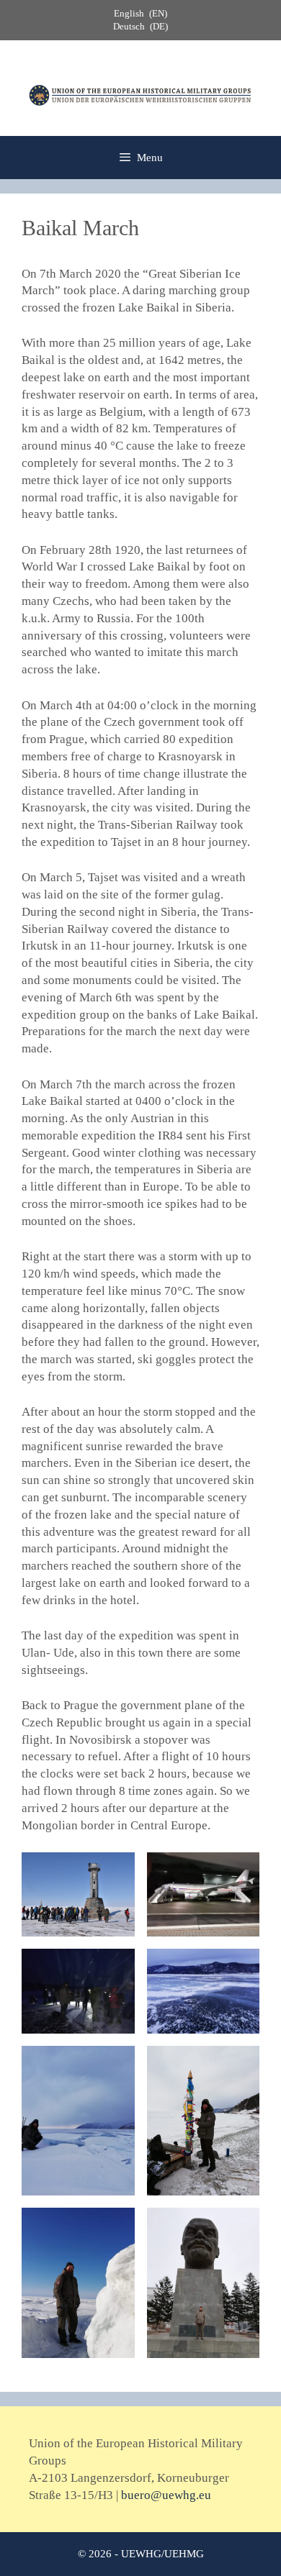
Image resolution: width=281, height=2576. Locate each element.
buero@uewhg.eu (166, 2495)
